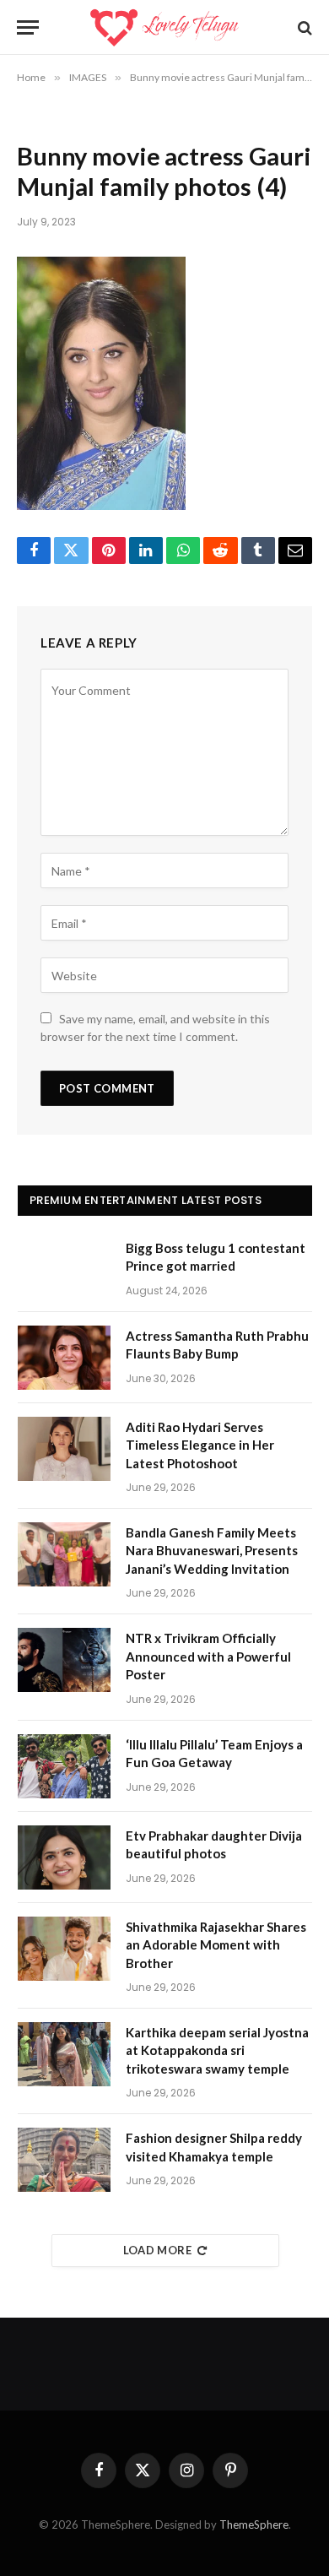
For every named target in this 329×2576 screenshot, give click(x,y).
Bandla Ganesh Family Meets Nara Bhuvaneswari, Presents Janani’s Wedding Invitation (212, 1551)
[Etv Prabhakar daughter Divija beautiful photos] (64, 1857)
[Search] (303, 27)
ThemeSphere (254, 2524)
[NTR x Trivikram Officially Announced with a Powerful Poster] (64, 1660)
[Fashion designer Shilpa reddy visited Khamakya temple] (64, 2160)
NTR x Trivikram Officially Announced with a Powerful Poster (208, 1656)
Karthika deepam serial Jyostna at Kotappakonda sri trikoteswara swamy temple (217, 2050)
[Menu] (28, 27)
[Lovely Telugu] (164, 27)
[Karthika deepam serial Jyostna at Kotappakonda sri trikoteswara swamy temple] (64, 2054)
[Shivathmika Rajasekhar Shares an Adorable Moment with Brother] (64, 1949)
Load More (158, 2250)
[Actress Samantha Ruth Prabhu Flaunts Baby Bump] (64, 1358)
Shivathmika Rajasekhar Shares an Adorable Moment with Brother (216, 1945)
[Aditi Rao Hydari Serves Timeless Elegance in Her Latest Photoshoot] (64, 1449)
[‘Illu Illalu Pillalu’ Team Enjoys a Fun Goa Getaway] (64, 1766)
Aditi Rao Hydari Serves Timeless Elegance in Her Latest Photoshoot (200, 1445)
